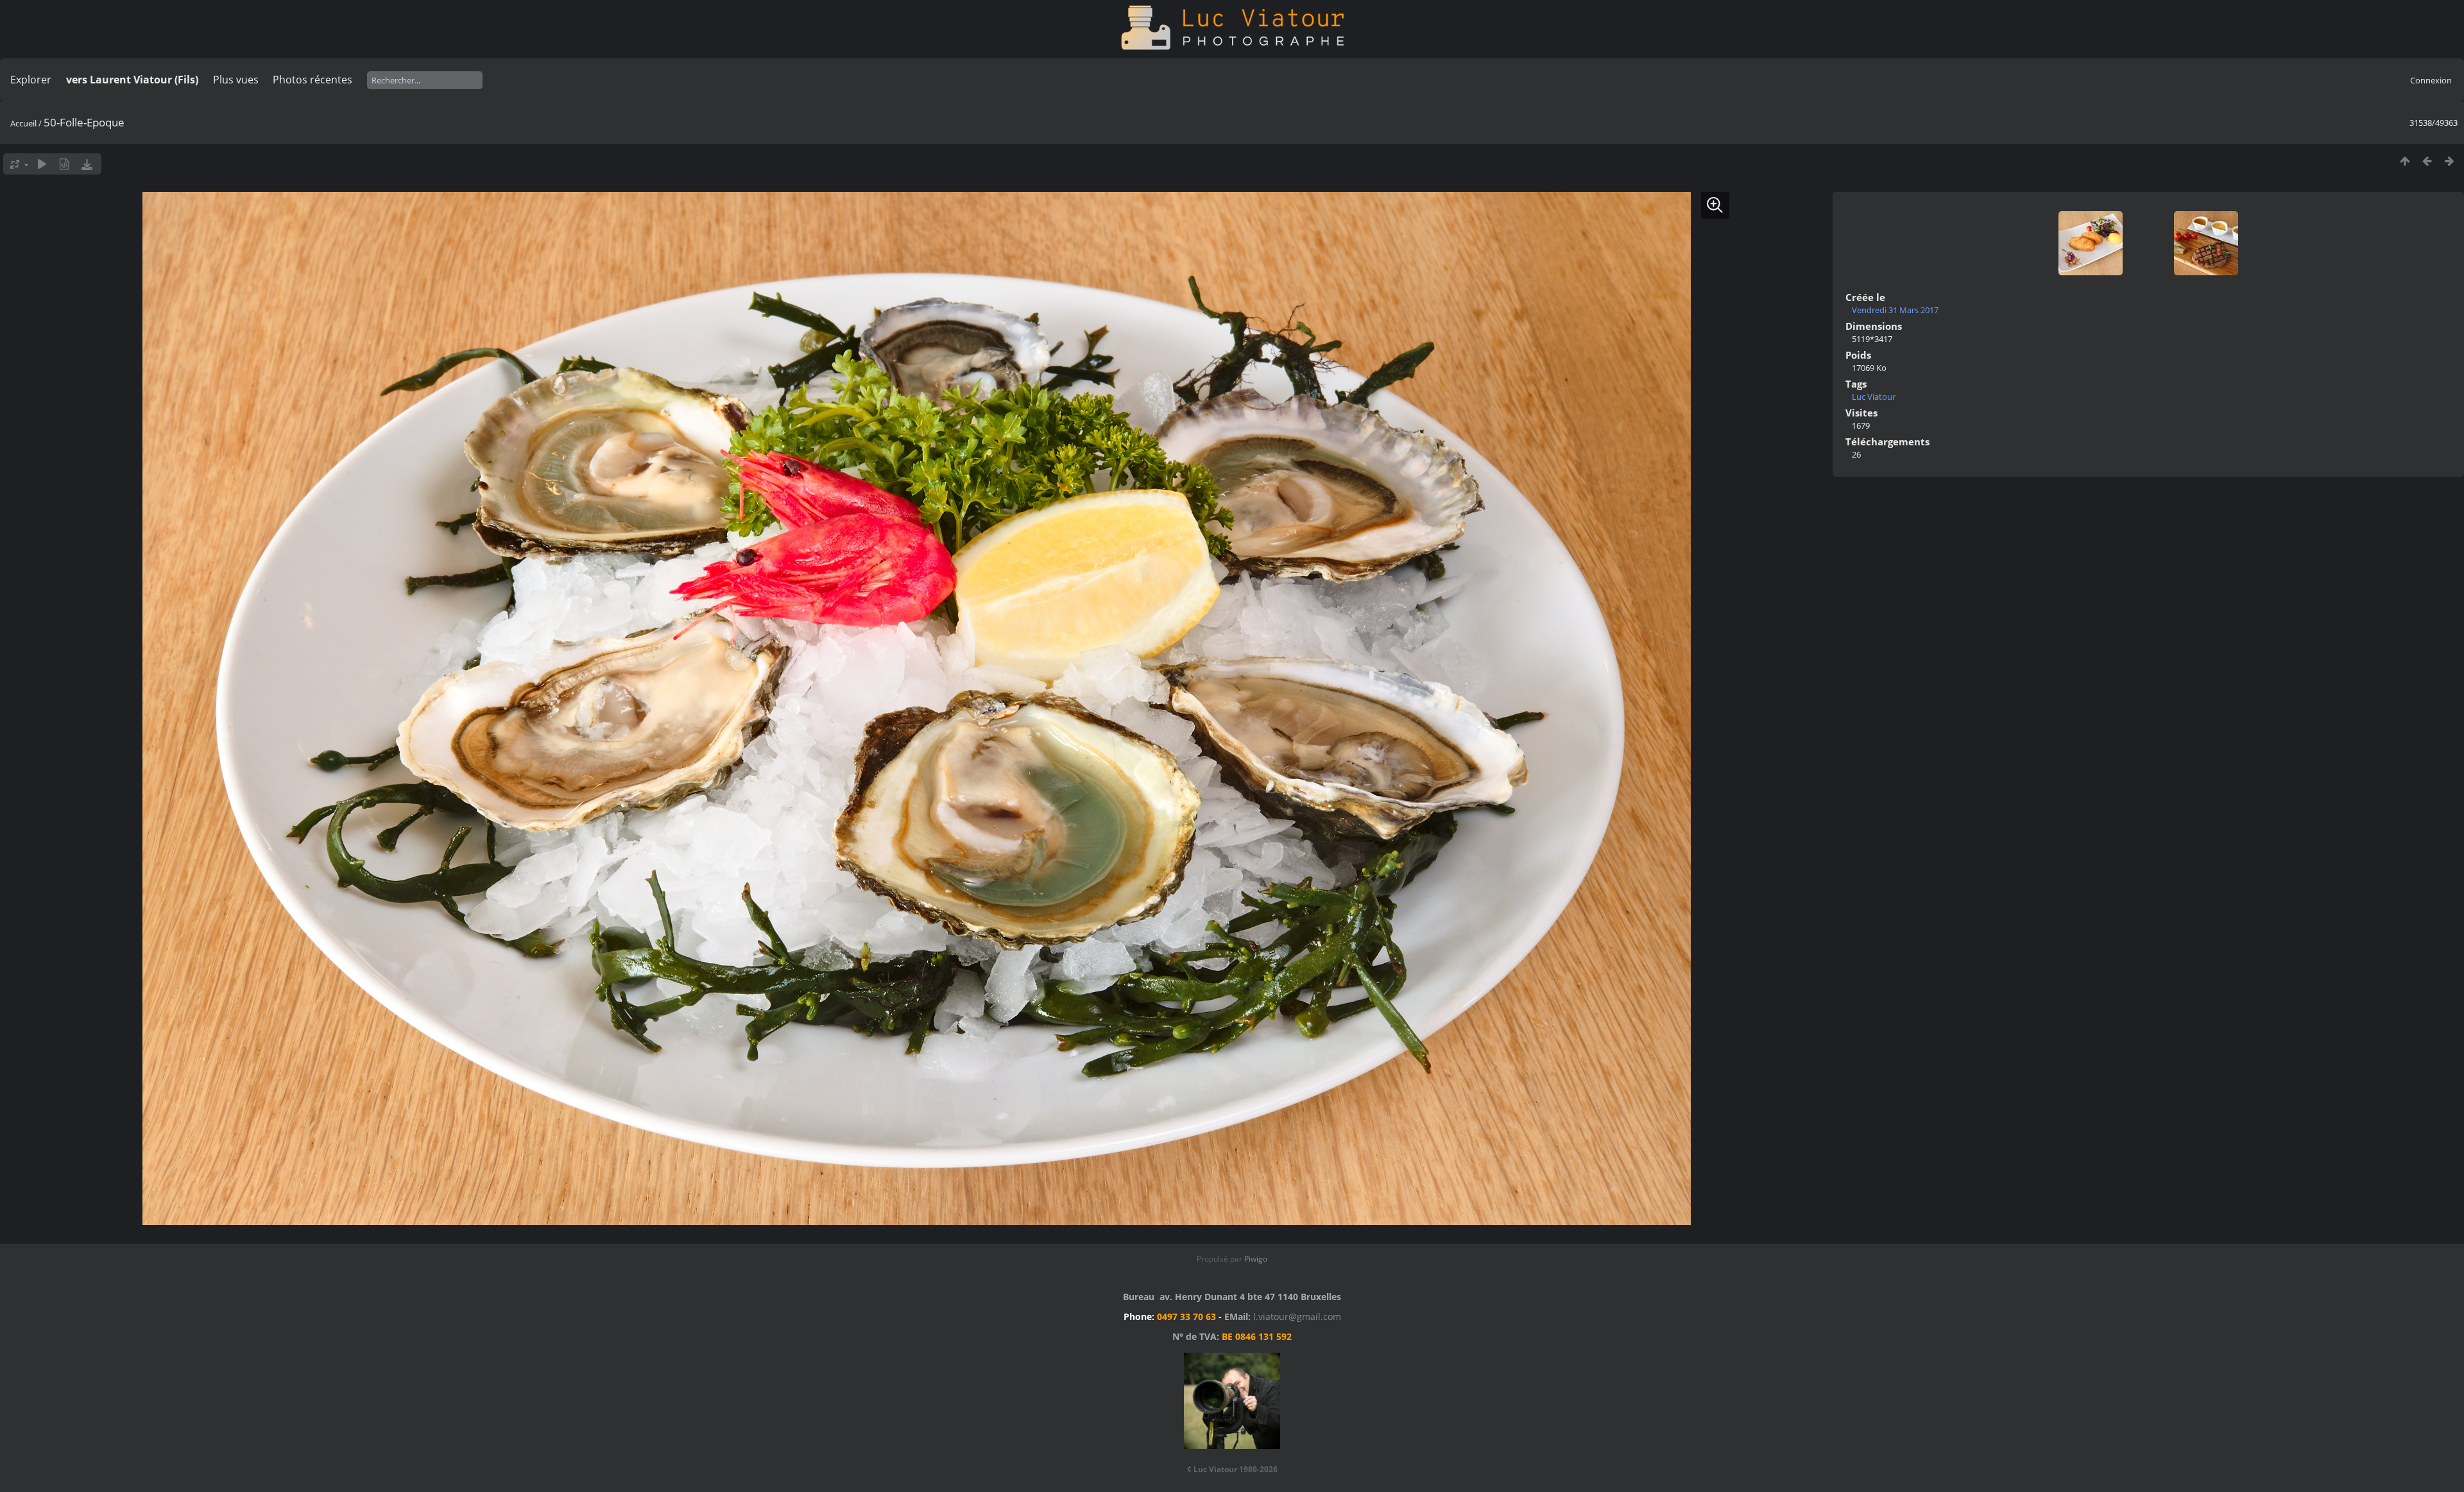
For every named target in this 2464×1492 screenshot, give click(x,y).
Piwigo (1256, 1259)
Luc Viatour (1874, 397)
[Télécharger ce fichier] (87, 164)
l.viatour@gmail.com (1297, 1316)
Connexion (2431, 80)
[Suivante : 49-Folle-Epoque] (2450, 161)
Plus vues (236, 80)
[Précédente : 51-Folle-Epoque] (2427, 161)
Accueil (23, 123)
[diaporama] (42, 164)
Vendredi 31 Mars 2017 (1895, 310)
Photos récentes (312, 80)
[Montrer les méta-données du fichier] (64, 164)
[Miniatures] (2405, 161)
